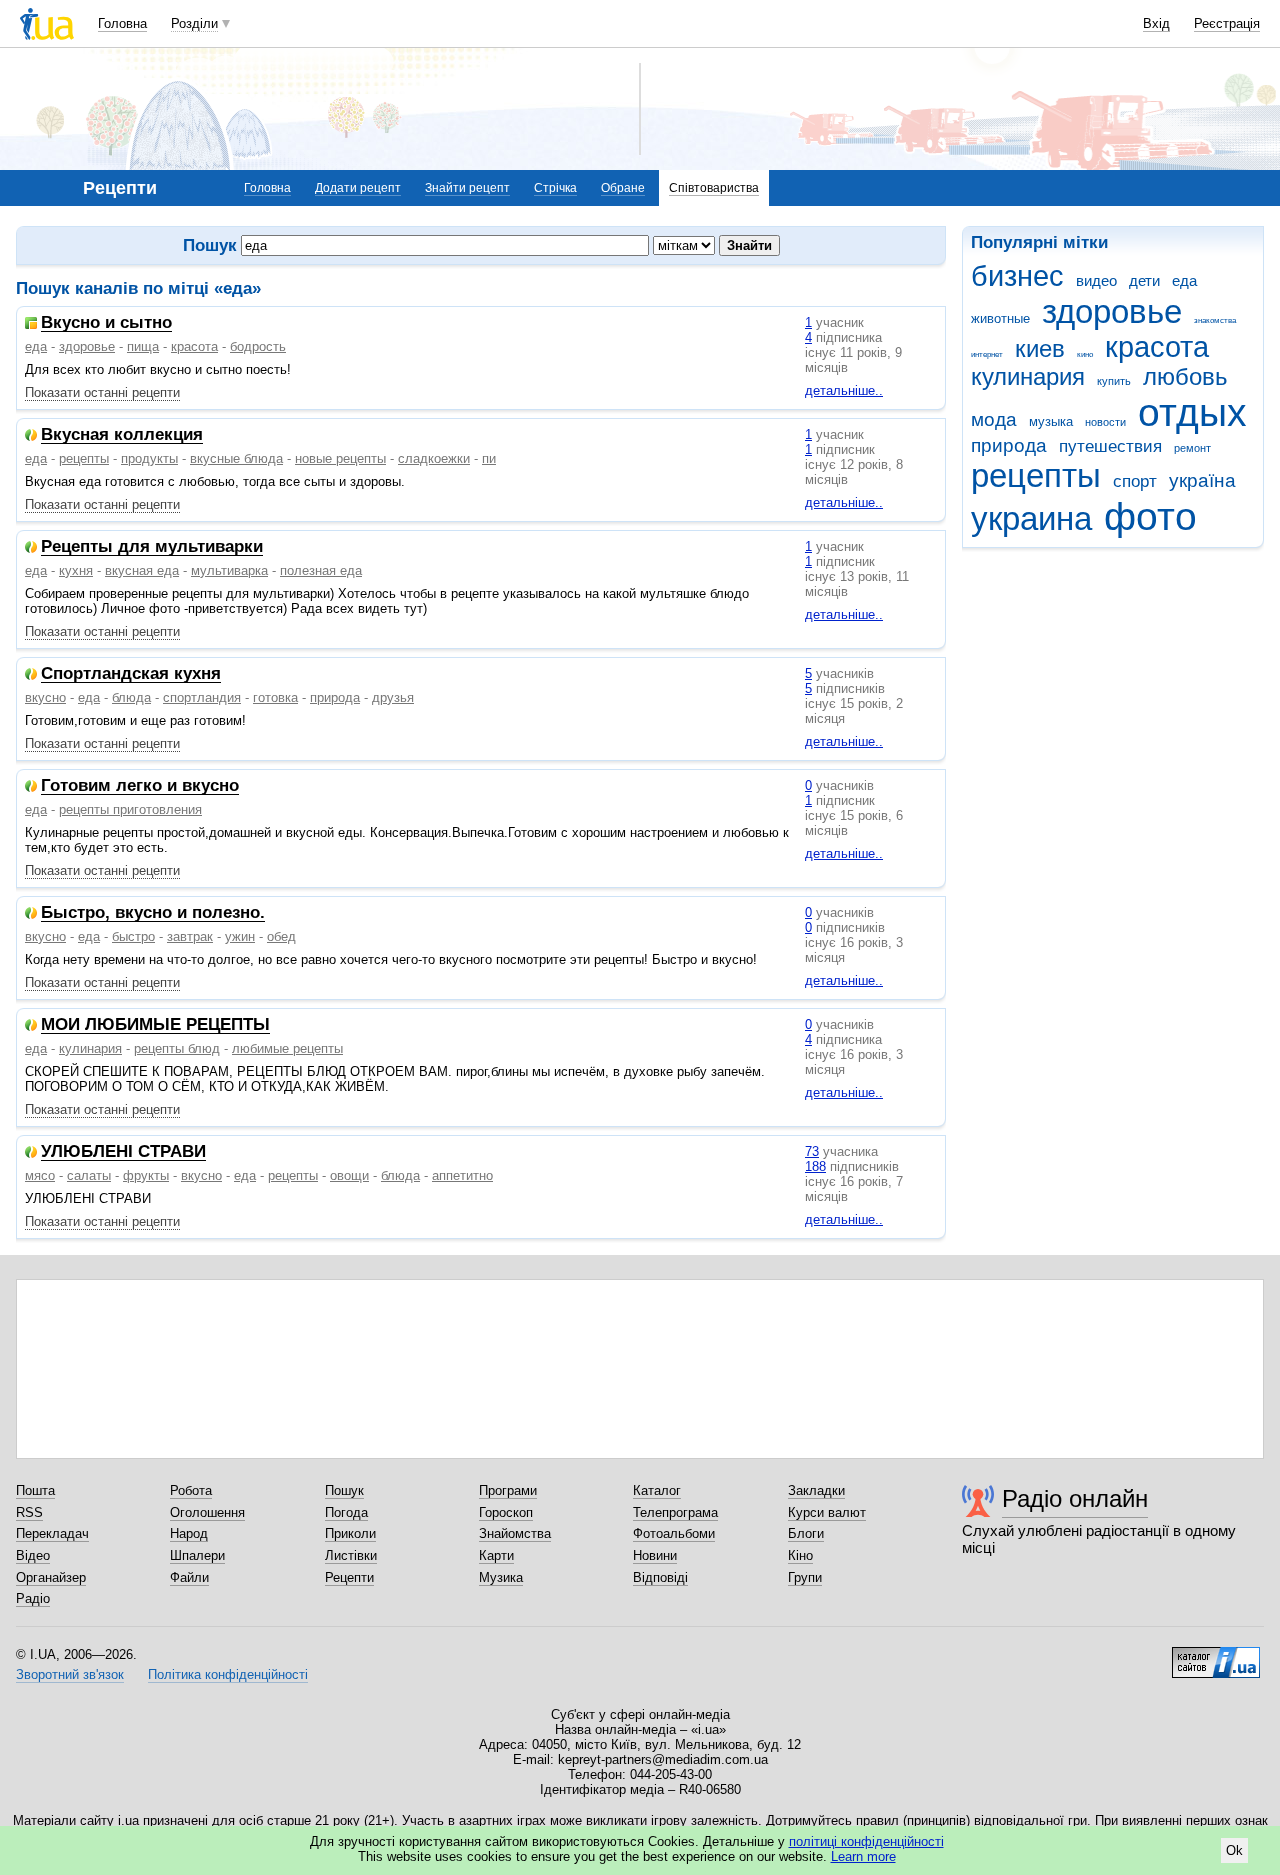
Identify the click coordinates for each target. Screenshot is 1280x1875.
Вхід (1156, 23)
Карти (496, 1555)
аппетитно (462, 1175)
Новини (655, 1555)
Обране (623, 188)
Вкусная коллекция (122, 435)
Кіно (800, 1555)
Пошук (344, 1490)
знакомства (1215, 320)
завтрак (190, 936)
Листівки (351, 1555)
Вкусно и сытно (106, 323)
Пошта (35, 1490)
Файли (189, 1577)
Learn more (863, 1856)
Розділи (194, 23)
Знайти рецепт (467, 188)
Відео (33, 1555)
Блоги (806, 1533)
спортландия (202, 697)
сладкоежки (434, 458)
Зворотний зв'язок (70, 1674)
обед (281, 936)
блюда (131, 697)
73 (812, 1151)
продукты (149, 458)
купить (1114, 381)
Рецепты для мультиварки (152, 547)
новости (1105, 422)
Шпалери (197, 1555)
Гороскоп (506, 1512)
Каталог (657, 1490)
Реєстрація (1227, 23)
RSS (29, 1512)
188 (815, 1166)
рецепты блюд (177, 1048)
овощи (349, 1175)
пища (143, 346)
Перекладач (52, 1533)
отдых (1192, 412)
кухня (76, 570)
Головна (122, 23)
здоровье (1112, 311)
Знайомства (515, 1533)
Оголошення (207, 1512)
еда (1184, 280)
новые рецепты (340, 458)
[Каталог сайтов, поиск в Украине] (1216, 1655)
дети (1144, 280)
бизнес (1017, 276)
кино (1085, 354)
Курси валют (827, 1512)
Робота (191, 1490)
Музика (501, 1577)
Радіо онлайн (1075, 1498)
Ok (1234, 1850)
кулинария (1028, 377)
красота (1157, 347)
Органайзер (51, 1577)
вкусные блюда (236, 458)
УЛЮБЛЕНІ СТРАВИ (123, 1152)
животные (1000, 318)
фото (1150, 516)
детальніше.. (844, 390)
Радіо (33, 1598)
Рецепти (349, 1577)
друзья (393, 697)
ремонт (1192, 448)
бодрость (258, 346)
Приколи (350, 1533)
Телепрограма (675, 1512)
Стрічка (555, 188)
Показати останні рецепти (102, 392)
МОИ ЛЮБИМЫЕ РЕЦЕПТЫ (155, 1025)
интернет (987, 354)
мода (994, 419)
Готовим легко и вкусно (140, 786)
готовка (275, 697)
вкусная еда (142, 570)
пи (489, 458)
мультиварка (229, 570)
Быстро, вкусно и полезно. (153, 913)
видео (1096, 280)
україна (1202, 480)
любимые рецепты (287, 1048)
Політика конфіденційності (228, 1674)
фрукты (146, 1175)
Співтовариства (714, 188)
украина (1031, 518)
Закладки (816, 1490)
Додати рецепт (358, 188)
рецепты (1036, 475)
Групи (805, 1577)
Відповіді (660, 1577)
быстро (133, 936)
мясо (40, 1175)
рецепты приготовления (130, 809)
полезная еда (321, 570)
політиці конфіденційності (866, 1841)
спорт (1135, 481)
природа (1009, 445)
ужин (240, 936)
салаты (89, 1175)
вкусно (45, 697)
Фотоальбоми (674, 1533)
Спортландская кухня (131, 674)
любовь (1185, 377)
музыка (1051, 421)
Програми (508, 1490)
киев (1040, 349)
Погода (346, 1512)
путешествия (1110, 446)
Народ (189, 1533)
